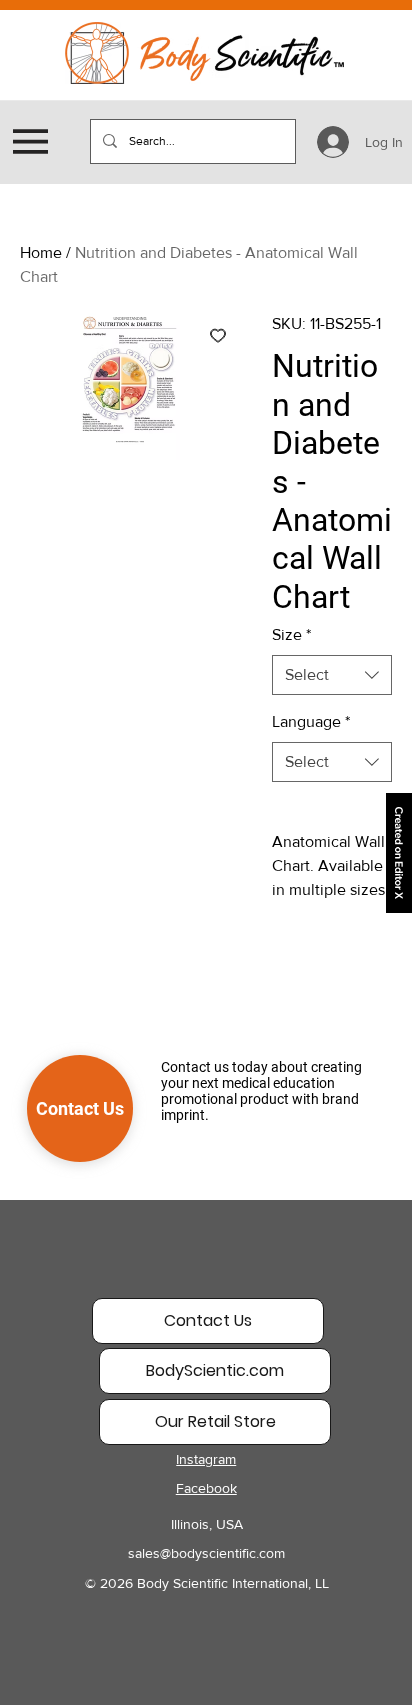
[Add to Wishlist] (218, 335)
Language (311, 721)
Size (291, 634)
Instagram (206, 1459)
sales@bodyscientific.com (206, 1553)
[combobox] (332, 675)
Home (41, 252)
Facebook (206, 1488)
